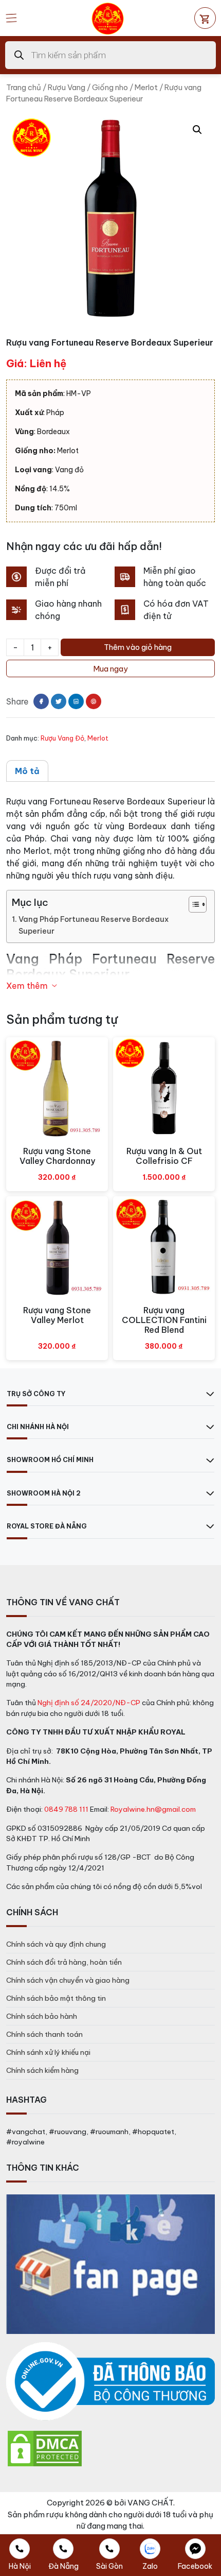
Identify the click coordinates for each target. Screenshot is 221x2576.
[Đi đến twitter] (59, 701)
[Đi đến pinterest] (94, 701)
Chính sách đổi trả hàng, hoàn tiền (64, 1962)
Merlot (146, 87)
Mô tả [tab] (27, 771)
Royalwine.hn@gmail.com (153, 1809)
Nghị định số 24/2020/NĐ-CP (89, 1703)
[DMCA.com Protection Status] (45, 2448)
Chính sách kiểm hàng (42, 2070)
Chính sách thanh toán (44, 2034)
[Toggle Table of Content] (192, 904)
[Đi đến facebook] (41, 701)
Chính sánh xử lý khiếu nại (48, 2052)
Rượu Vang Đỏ (62, 738)
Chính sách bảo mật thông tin (56, 1998)
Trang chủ (24, 87)
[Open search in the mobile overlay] (110, 55)
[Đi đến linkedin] (76, 701)
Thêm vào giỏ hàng (138, 647)
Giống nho (110, 87)
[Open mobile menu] (11, 18)
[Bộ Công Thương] (110, 2382)
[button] (197, 130)
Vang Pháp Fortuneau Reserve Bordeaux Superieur (94, 925)
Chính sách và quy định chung (56, 1944)
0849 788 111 (66, 1809)
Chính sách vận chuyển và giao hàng (68, 1980)
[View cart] (205, 18)
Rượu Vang (67, 87)
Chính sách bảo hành (42, 2016)
